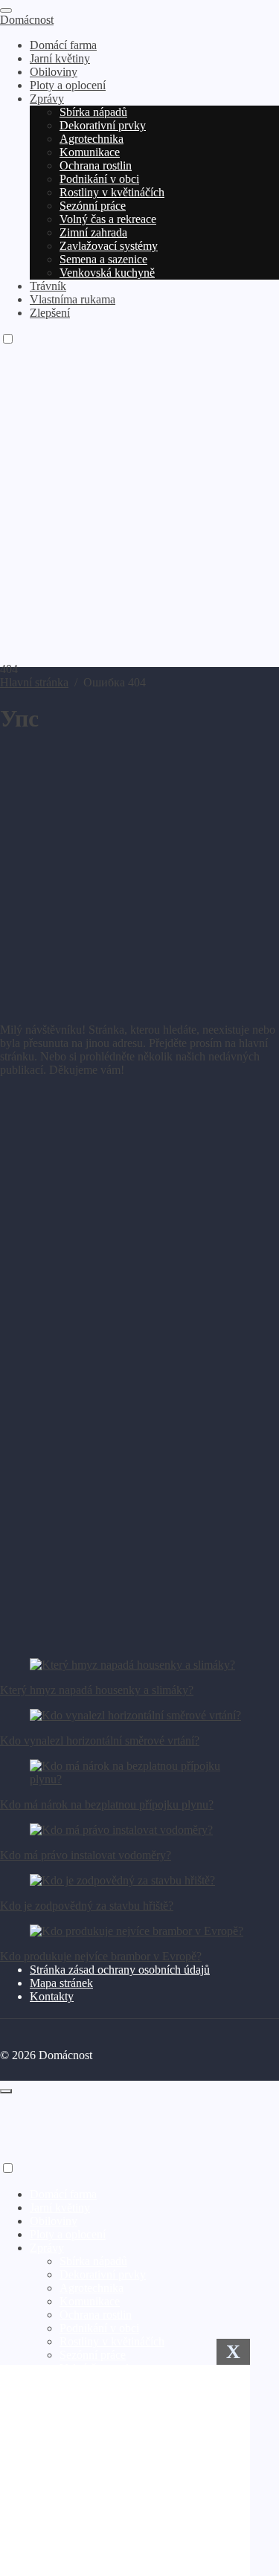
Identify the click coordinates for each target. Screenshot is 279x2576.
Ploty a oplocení (68, 2234)
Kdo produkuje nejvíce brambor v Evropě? (101, 1956)
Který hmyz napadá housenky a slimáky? (97, 1690)
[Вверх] (6, 2091)
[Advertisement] (139, 516)
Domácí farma (63, 2194)
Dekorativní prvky (103, 2274)
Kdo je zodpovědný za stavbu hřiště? (87, 1906)
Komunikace (90, 2301)
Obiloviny (54, 2221)
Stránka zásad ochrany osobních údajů (120, 1970)
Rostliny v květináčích (112, 2341)
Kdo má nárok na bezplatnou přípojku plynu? (107, 1804)
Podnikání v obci (99, 2328)
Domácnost (27, 20)
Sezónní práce (93, 2355)
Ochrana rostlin (96, 2315)
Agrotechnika (92, 2288)
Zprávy (47, 2248)
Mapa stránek (61, 1983)
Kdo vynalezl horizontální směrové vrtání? (100, 1741)
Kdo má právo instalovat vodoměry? (86, 1855)
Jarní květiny (60, 2208)
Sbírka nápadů (93, 2261)
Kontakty (52, 1996)
